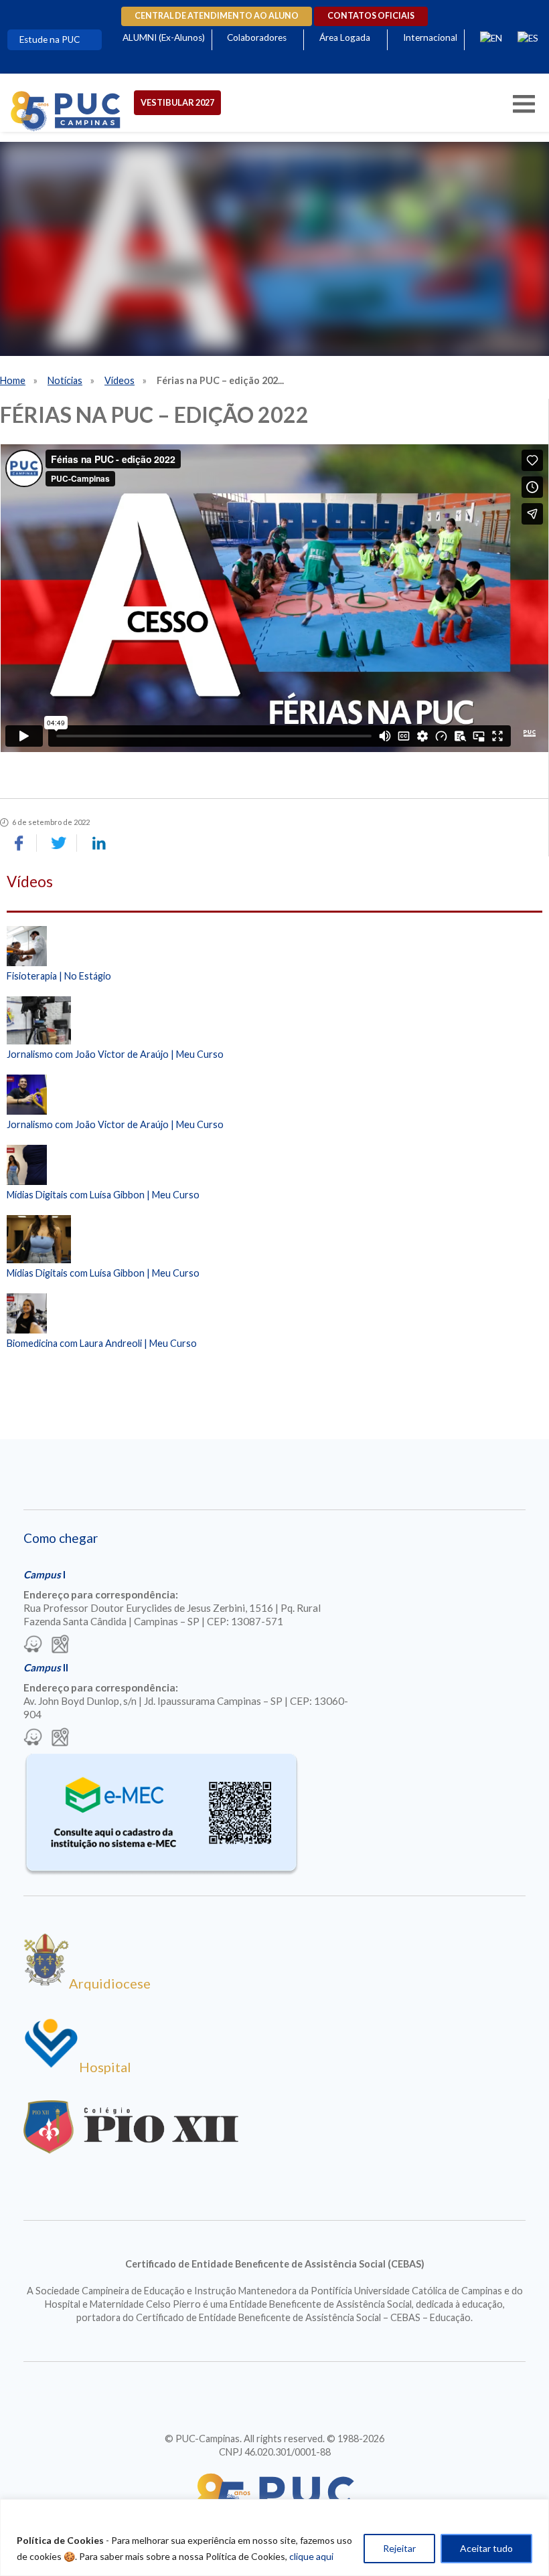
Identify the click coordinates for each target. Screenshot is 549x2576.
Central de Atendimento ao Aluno (217, 16)
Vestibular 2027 (177, 102)
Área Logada (345, 37)
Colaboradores (257, 37)
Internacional (430, 37)
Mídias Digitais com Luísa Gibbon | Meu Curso (103, 1195)
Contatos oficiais (371, 16)
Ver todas (274, 1378)
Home (13, 380)
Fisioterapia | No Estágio (59, 976)
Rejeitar (399, 2548)
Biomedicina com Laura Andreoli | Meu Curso (102, 1343)
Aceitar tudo (486, 2548)
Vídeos (120, 380)
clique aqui (311, 2556)
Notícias (65, 380)
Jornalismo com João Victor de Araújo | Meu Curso (115, 1054)
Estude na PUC (50, 39)
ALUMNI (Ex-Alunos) (164, 37)
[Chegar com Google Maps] (60, 1645)
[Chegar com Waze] (33, 1645)
